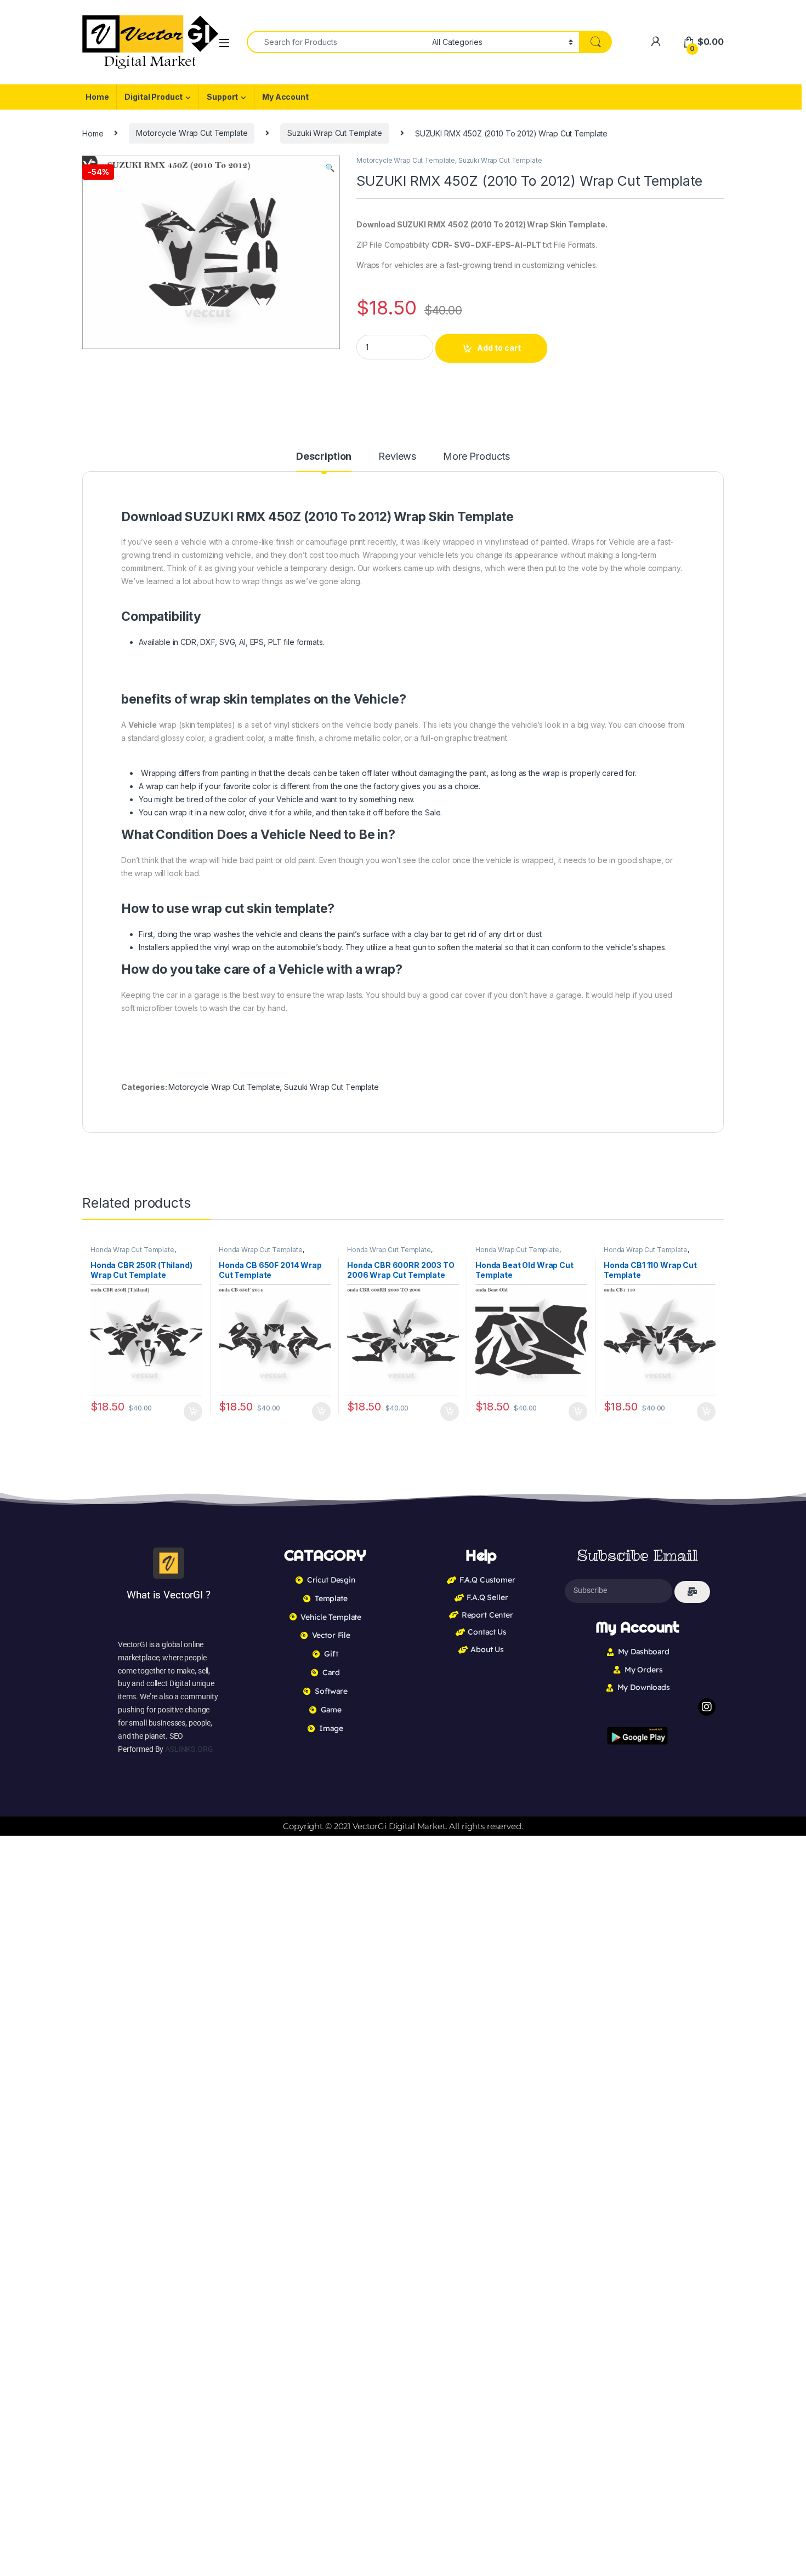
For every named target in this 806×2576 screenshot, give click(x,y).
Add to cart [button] (193, 1412)
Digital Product (154, 97)
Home (97, 97)
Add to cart (499, 348)
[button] (330, 168)
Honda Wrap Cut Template (132, 1250)
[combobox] (336, 42)
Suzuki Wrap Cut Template (335, 133)
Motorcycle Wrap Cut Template (192, 133)
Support (222, 97)
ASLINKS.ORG (189, 1749)
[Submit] (692, 1592)
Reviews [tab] (397, 457)
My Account (285, 97)
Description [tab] (324, 457)
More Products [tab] (476, 457)
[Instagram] (707, 1707)
